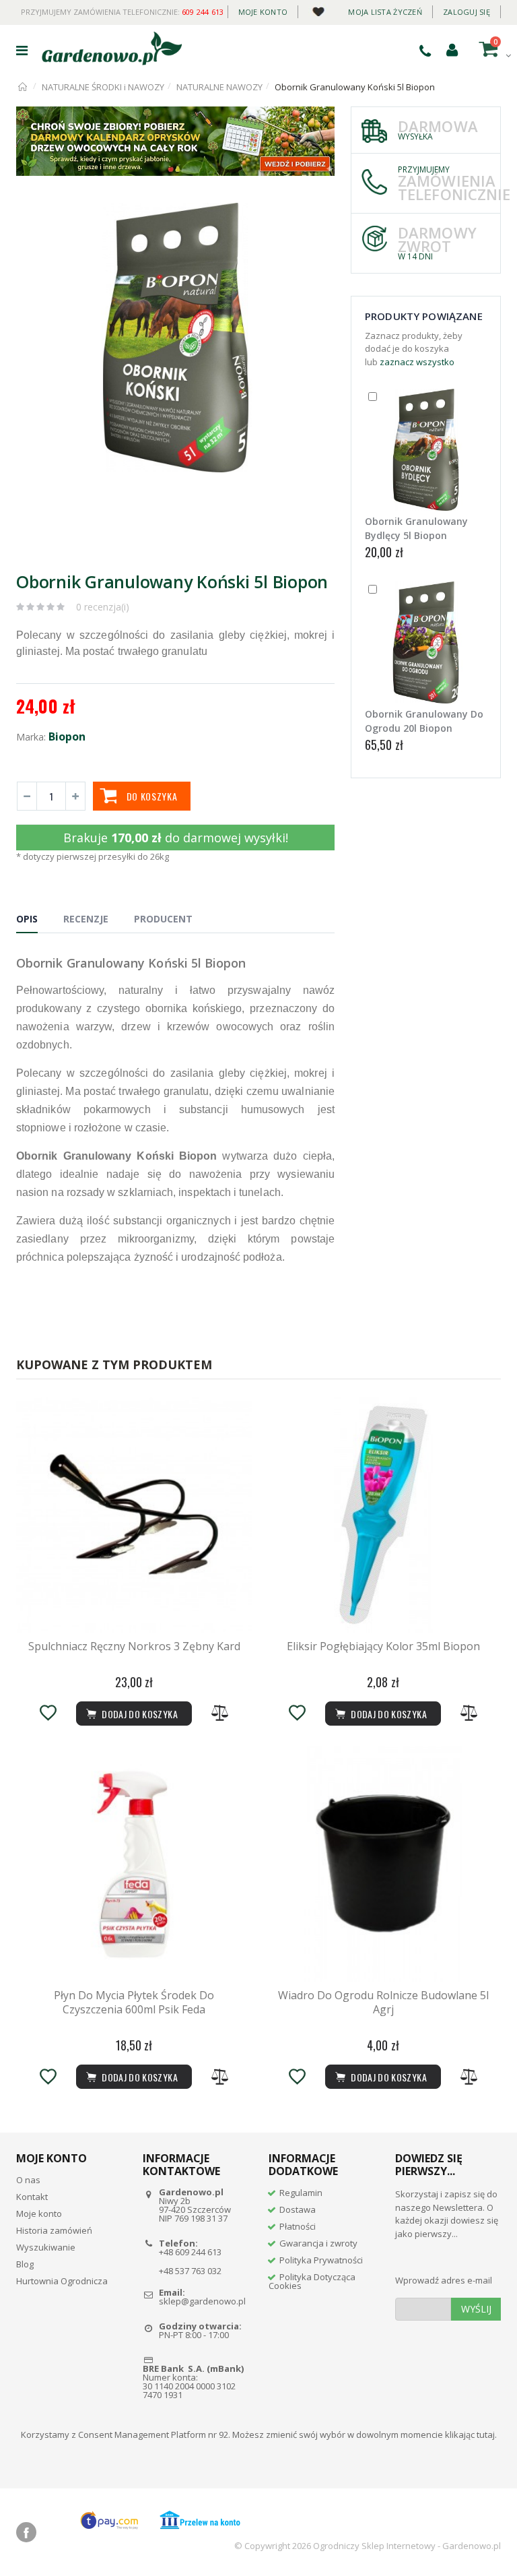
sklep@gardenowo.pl (202, 2301)
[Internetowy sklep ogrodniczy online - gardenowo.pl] (112, 49)
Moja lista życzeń (385, 12)
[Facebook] (26, 2532)
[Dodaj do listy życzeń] (48, 1713)
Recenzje (86, 919)
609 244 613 (203, 12)
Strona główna (23, 87)
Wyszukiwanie (46, 2247)
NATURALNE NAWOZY (219, 87)
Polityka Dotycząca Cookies (312, 2281)
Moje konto (263, 12)
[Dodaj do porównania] (220, 1713)
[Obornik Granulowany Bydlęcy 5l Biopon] (426, 450)
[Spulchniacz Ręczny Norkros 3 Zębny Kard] (134, 1515)
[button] (322, 215)
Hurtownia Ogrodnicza (62, 2281)
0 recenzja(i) (103, 607)
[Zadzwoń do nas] (425, 51)
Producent (163, 919)
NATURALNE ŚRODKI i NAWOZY (103, 87)
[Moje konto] (452, 49)
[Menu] (22, 50)
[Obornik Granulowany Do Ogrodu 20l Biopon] (426, 642)
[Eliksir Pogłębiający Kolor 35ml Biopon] (383, 1515)
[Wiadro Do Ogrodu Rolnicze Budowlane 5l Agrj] (383, 1864)
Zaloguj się (467, 12)
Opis (27, 919)
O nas (28, 2180)
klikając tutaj (470, 2434)
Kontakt (32, 2197)
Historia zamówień (54, 2230)
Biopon (67, 736)
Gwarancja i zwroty (318, 2243)
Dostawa (298, 2209)
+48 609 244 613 (190, 2252)
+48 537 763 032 (190, 2271)
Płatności (298, 2226)
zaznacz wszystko (417, 362)
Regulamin (301, 2193)
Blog (25, 2264)
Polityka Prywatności (321, 2260)
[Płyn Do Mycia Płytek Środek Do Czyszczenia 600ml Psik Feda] (134, 1864)
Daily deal (318, 9)
